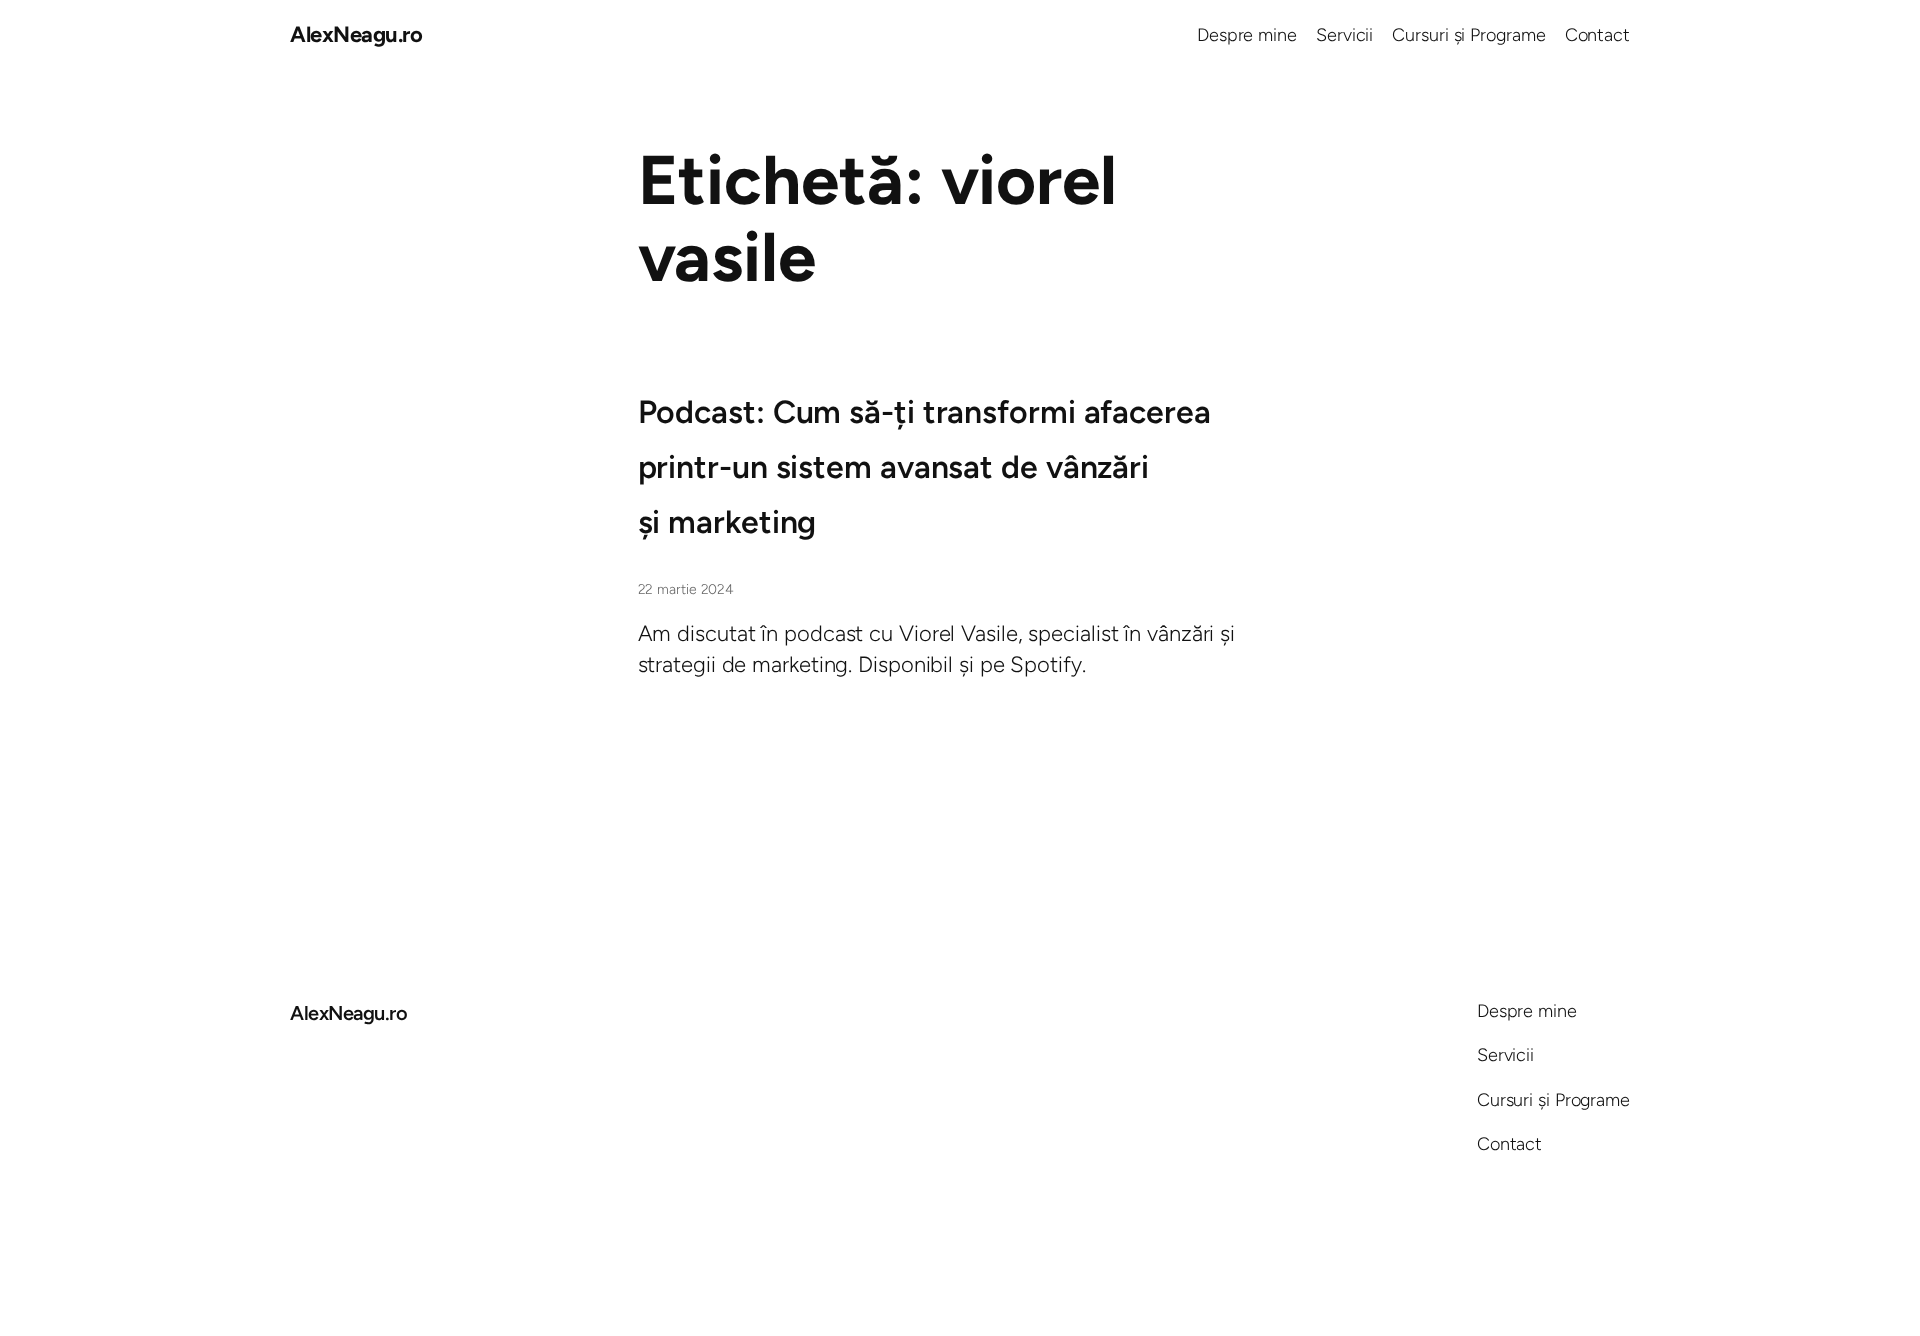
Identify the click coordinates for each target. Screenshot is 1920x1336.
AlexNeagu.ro (356, 34)
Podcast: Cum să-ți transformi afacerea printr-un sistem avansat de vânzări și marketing (924, 467)
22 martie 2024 (686, 589)
